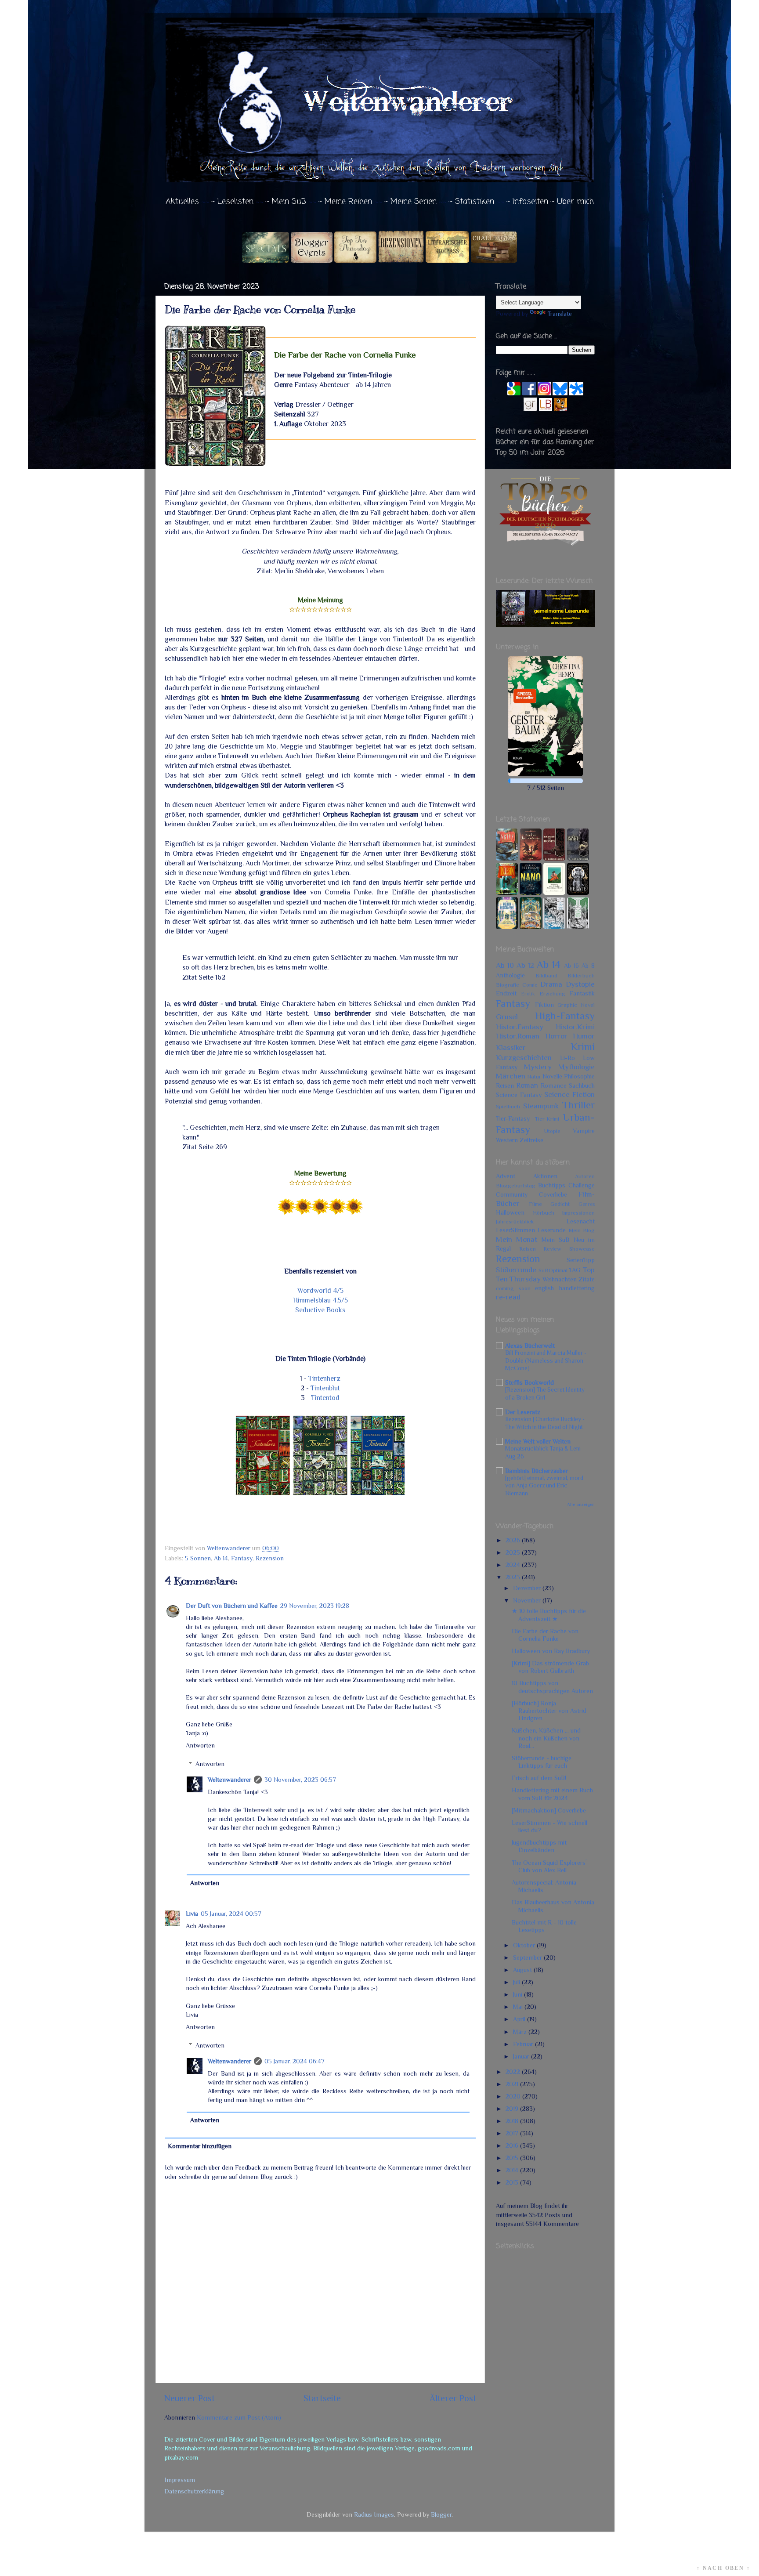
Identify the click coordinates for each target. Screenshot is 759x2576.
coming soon (513, 1288)
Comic (530, 985)
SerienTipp (581, 1260)
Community (512, 1194)
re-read (508, 1297)
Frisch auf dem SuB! (539, 1778)
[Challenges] (494, 260)
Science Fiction (569, 1094)
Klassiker (511, 1047)
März (521, 2032)
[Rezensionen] (401, 260)
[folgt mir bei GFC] (514, 393)
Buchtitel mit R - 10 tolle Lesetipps (544, 1926)
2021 (513, 2084)
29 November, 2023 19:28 (315, 1606)
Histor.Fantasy (520, 1027)
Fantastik (582, 993)
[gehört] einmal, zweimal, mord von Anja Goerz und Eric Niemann (544, 1486)
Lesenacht (581, 1221)
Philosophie (579, 1076)
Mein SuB (555, 1240)
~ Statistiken (471, 202)
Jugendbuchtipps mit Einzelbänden (539, 1846)
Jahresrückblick (515, 1221)
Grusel (507, 1017)
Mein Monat (517, 1239)
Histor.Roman (518, 1036)
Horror (556, 1036)
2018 (513, 2121)
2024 (514, 1565)
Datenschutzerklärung (194, 2491)
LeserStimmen (515, 1230)
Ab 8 (588, 966)
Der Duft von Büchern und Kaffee (232, 1606)
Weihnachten (560, 1279)
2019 (513, 2109)
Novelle (552, 1076)
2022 (514, 2072)
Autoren (585, 1176)
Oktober (525, 1945)
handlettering (577, 1288)
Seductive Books (320, 1310)
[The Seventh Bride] (578, 858)
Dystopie (580, 984)
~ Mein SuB (286, 202)
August (523, 1970)
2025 (514, 1552)
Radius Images (374, 2514)
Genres (587, 1204)
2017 (513, 2133)
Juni (519, 1994)
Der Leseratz (523, 1412)
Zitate (587, 1279)
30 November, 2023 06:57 (300, 1780)
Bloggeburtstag (516, 1185)
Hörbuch (544, 1213)
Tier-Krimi (547, 1119)
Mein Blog (582, 1230)
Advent (506, 1176)
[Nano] (531, 893)
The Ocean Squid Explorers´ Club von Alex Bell (549, 1866)
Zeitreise (531, 1140)
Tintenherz (324, 1378)
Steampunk (541, 1106)
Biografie (508, 985)
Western (507, 1140)
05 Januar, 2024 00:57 (231, 1914)
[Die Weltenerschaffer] (507, 927)
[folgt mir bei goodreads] (530, 409)
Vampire (584, 1131)
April (520, 2019)
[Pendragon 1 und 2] (507, 893)
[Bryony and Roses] (554, 858)
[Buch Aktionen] (312, 260)
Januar (522, 2056)
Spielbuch (508, 1106)
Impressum (180, 2480)
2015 (513, 2158)
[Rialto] (531, 927)
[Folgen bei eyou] (576, 393)
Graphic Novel (576, 1005)
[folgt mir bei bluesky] (560, 393)
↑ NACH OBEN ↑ (723, 2568)
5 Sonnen (198, 1558)
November (528, 1600)
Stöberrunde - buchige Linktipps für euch (542, 1762)
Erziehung (552, 993)
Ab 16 (571, 966)
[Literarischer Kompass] (447, 260)
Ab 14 (221, 1558)
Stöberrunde (516, 1270)
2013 (513, 2182)
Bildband (546, 975)
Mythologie (576, 1067)
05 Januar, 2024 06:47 (295, 2061)
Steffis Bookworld (529, 1382)
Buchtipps (552, 1185)
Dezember (528, 1588)
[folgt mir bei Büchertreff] (560, 409)
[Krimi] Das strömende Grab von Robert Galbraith (550, 1667)
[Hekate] (578, 893)
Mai (519, 2007)
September (528, 1957)
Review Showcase (569, 1249)
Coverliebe (553, 1194)
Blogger (441, 2514)
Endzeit (506, 993)
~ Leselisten (232, 202)
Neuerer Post (190, 2398)
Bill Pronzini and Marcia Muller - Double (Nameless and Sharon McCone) (546, 1361)
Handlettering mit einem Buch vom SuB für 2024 (552, 1794)
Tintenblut (325, 1388)
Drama (551, 984)
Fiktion (544, 1005)
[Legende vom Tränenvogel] (554, 927)
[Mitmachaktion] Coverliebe (549, 1810)
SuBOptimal (553, 1270)
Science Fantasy (519, 1095)
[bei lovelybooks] (546, 409)
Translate (560, 314)
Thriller (578, 1105)
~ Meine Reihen (345, 202)
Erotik (528, 994)
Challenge (582, 1185)
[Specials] (266, 260)
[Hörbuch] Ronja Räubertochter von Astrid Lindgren (549, 1711)
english (544, 1288)
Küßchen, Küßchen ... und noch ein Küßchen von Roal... (546, 1738)
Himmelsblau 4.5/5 (320, 1300)
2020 (514, 2096)
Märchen (511, 1076)
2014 (513, 2170)
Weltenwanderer (230, 1780)
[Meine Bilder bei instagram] (544, 393)
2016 (513, 2145)
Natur (534, 1076)
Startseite (322, 2398)
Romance (554, 1085)
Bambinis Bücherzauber (537, 1471)
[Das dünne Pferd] (554, 893)
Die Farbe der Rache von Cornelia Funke (545, 1635)
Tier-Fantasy (513, 1118)
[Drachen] (531, 858)
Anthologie (510, 975)
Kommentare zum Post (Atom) (239, 2417)
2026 (514, 1540)
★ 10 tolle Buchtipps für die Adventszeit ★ (549, 1615)
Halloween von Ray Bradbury (551, 1651)
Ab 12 (525, 965)
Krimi (583, 1046)
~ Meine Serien (410, 202)
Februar (524, 2044)
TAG (575, 1270)
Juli (517, 1982)
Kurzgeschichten (524, 1057)
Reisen (505, 1085)
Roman (527, 1085)
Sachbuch (582, 1085)
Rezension (270, 1558)
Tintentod (325, 1398)
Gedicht (560, 1204)
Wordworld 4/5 (320, 1290)
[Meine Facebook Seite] (529, 393)
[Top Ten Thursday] (355, 260)
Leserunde (552, 1230)
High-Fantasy (565, 1016)
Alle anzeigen (581, 1504)
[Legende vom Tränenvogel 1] (578, 927)
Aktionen (545, 1176)
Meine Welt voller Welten (538, 1441)
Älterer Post (453, 2398)
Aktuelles (182, 202)
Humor (584, 1036)
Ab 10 (505, 965)
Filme (535, 1204)
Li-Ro (567, 1058)
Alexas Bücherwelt (530, 1346)
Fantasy (242, 1558)
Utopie (552, 1131)
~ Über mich (572, 202)
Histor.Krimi (575, 1027)
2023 (514, 1577)
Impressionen (578, 1213)
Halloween (510, 1212)
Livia (192, 1914)
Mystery (538, 1067)
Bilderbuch (581, 975)
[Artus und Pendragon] (507, 858)
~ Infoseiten (527, 202)
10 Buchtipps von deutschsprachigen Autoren (552, 1687)
